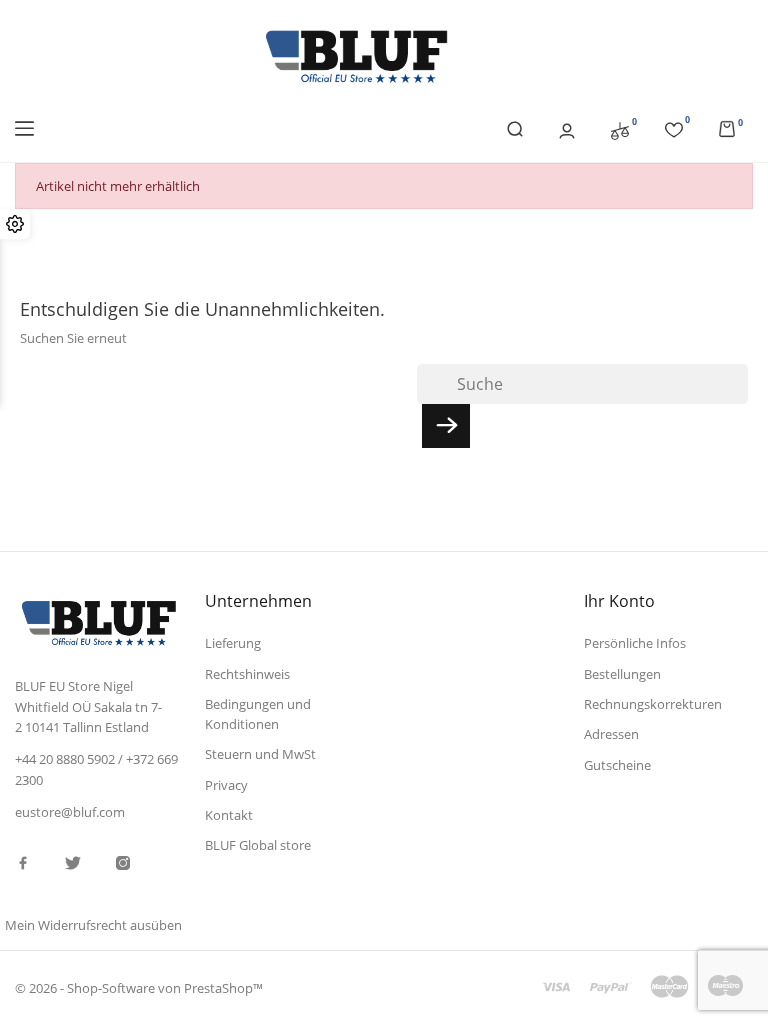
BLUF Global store (258, 845)
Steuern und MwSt (260, 754)
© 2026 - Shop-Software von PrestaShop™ (139, 988)
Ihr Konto (619, 601)
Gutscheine (617, 765)
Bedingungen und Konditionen (258, 714)
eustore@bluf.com (70, 812)
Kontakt (229, 815)
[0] (620, 129)
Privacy (226, 785)
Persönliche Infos (635, 643)
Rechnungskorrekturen (653, 704)
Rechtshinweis (247, 674)
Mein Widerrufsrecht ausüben (93, 925)
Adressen (611, 734)
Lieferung (233, 643)
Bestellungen (622, 674)
